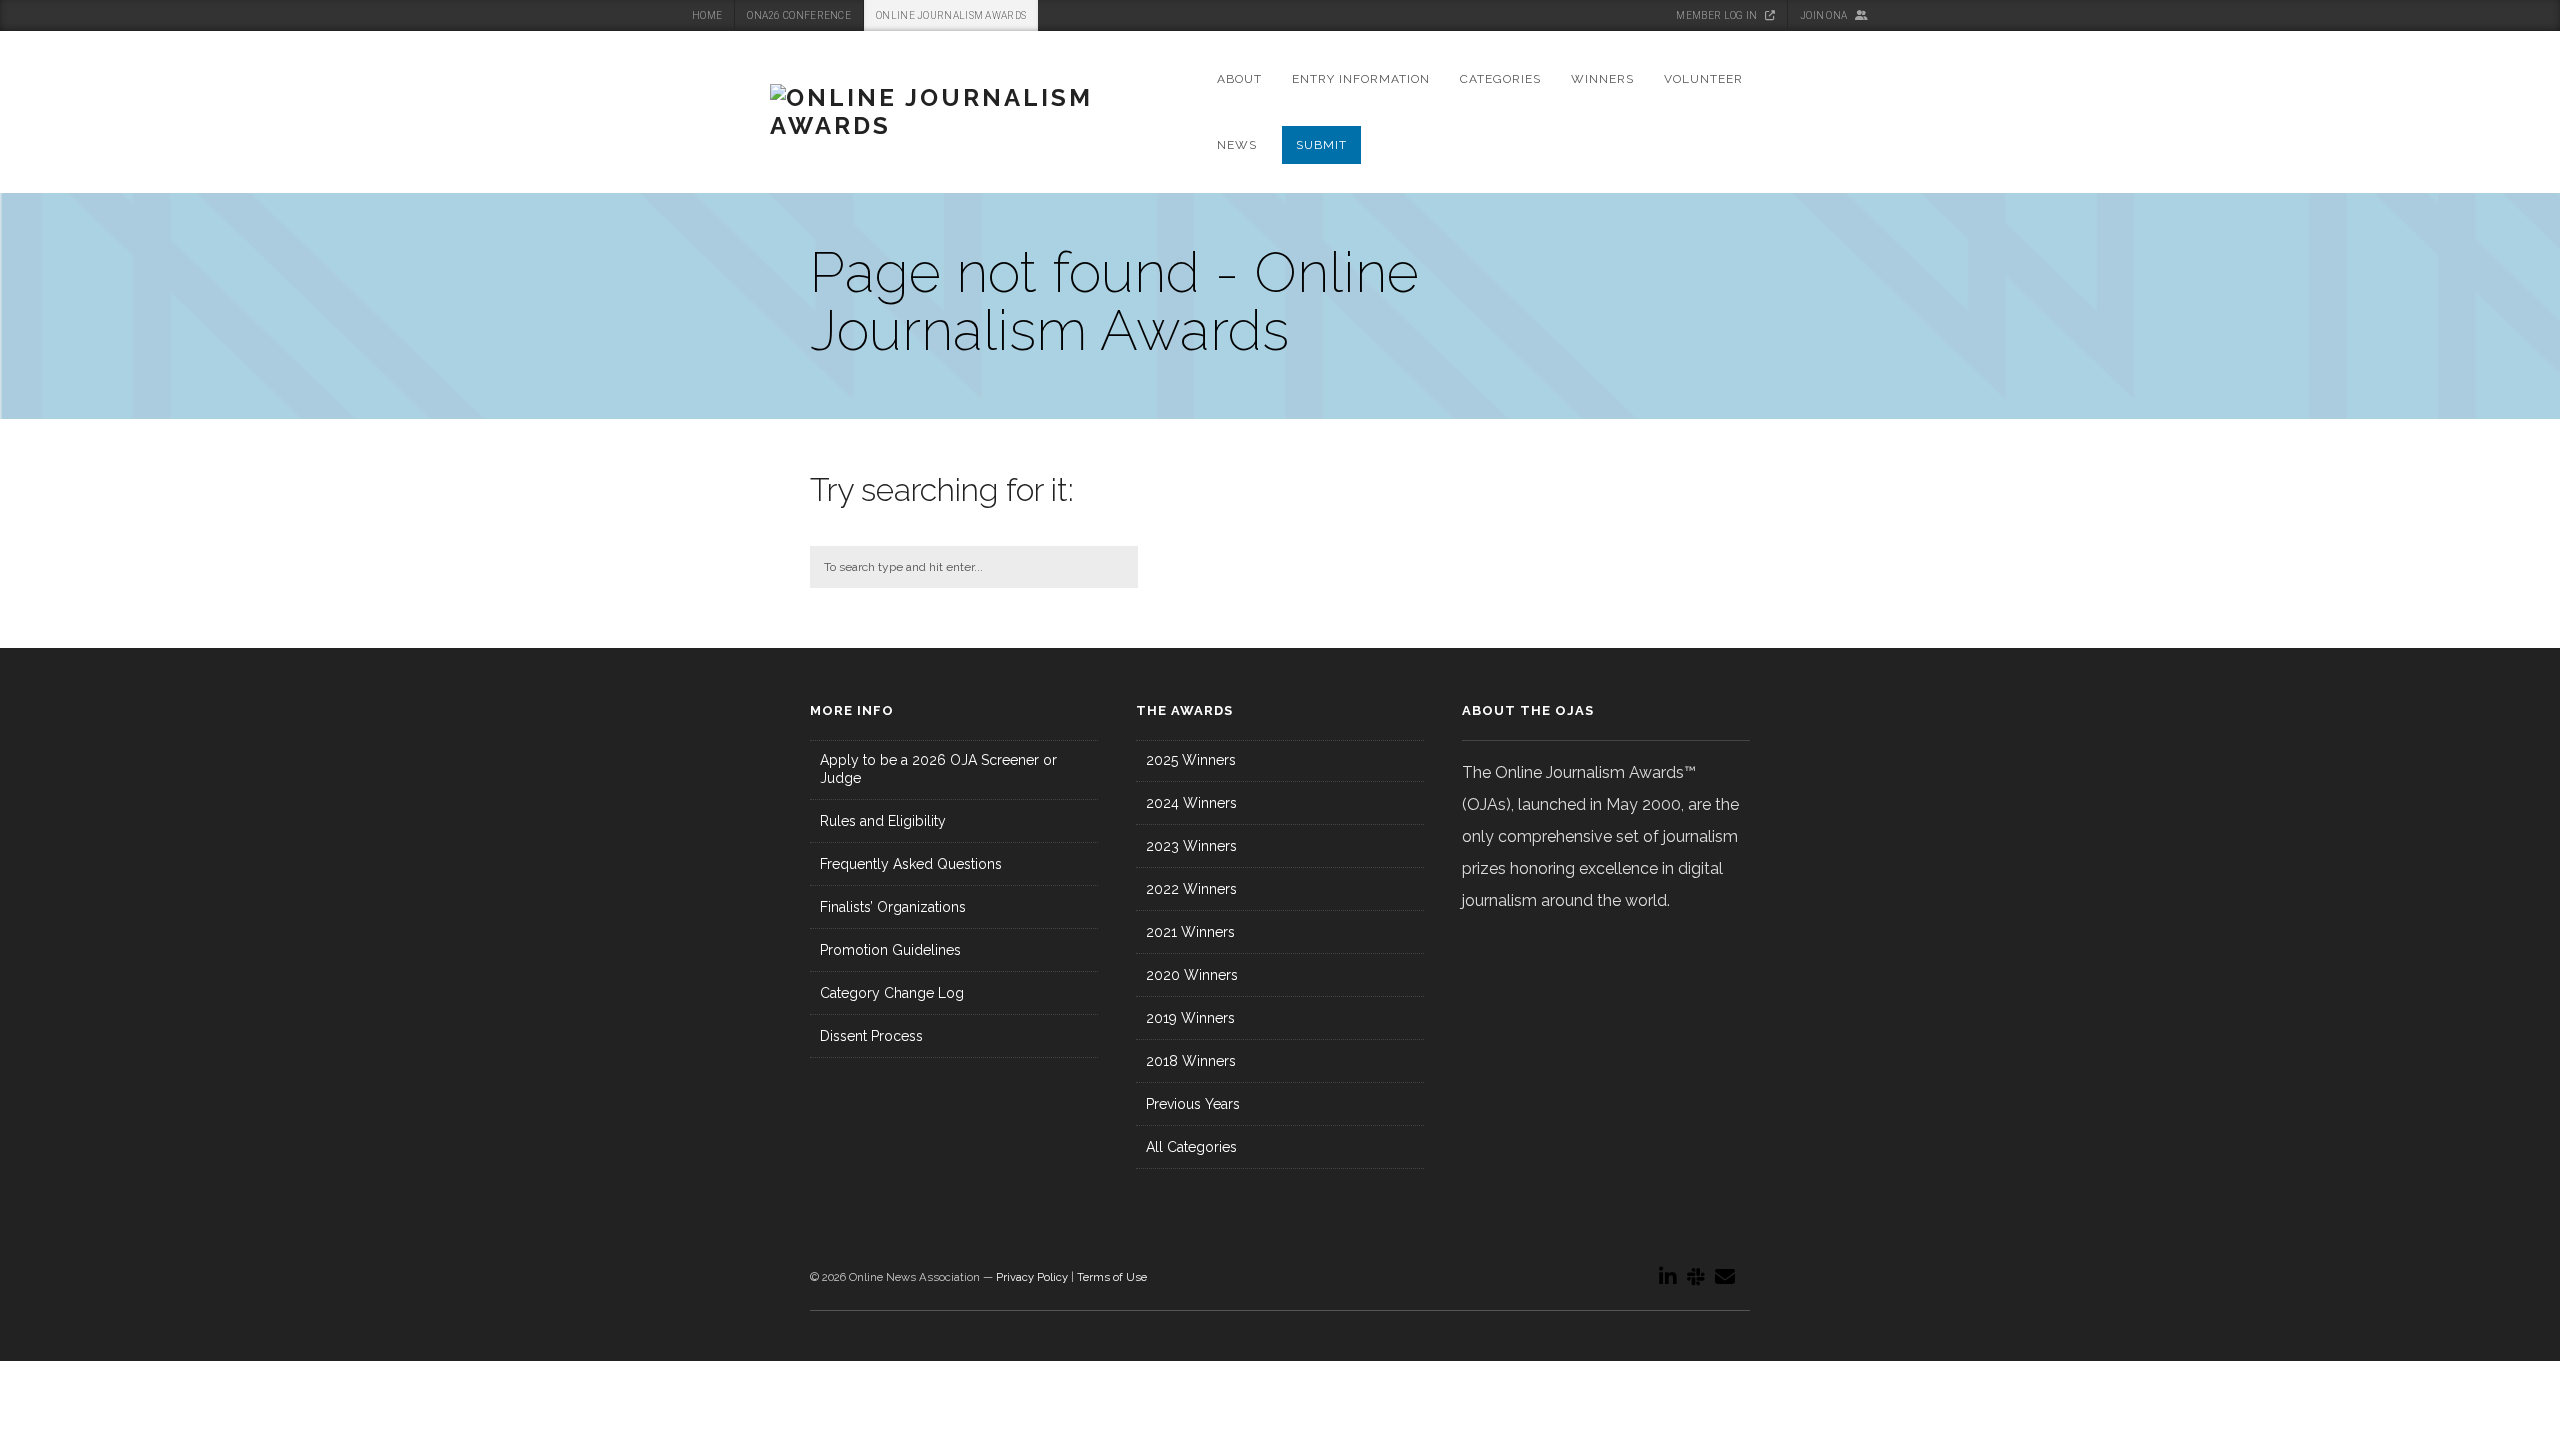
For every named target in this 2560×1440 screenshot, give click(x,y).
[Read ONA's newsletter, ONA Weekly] (1725, 1277)
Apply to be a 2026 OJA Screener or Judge (938, 769)
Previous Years (1193, 1104)
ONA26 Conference (799, 15)
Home (707, 15)
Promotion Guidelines (890, 950)
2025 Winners (1191, 760)
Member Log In (1717, 15)
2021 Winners (1190, 932)
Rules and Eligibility (883, 821)
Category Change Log (892, 993)
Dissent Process (871, 1036)
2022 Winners (1191, 889)
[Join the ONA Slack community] (1696, 1277)
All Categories (1191, 1147)
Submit (1321, 145)
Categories (1500, 79)
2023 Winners (1191, 846)
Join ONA (1825, 15)
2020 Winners (1192, 975)
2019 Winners (1190, 1018)
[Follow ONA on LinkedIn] (1668, 1277)
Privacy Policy (1032, 1277)
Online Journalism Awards (951, 15)
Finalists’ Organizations (893, 907)
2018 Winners (1191, 1061)
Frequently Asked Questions (911, 864)
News (1237, 145)
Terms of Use (1112, 1277)
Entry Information (1361, 79)
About (1239, 79)
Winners (1602, 79)
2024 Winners (1191, 803)
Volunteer (1703, 79)
